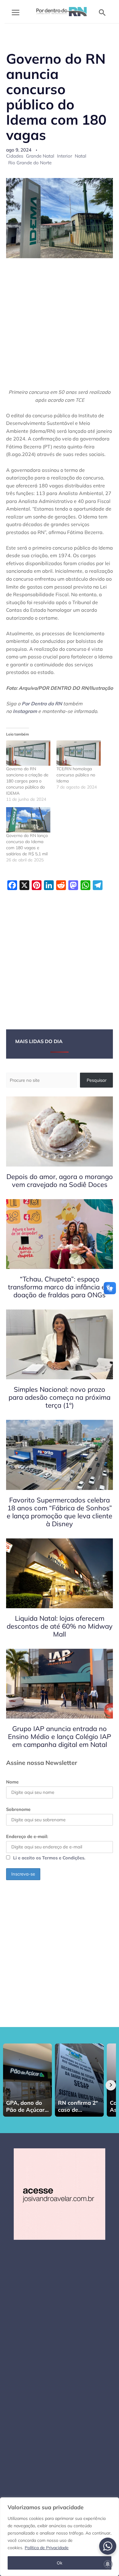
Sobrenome (18, 1809)
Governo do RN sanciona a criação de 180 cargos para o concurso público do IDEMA (27, 781)
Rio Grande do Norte (30, 163)
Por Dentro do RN (42, 704)
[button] (102, 12)
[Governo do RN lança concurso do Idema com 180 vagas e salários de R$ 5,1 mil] (28, 820)
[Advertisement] (60, 327)
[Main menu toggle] (16, 12)
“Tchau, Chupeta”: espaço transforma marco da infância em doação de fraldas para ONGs (60, 1287)
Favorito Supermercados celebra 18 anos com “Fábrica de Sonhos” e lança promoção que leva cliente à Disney (60, 1512)
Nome (12, 1782)
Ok (60, 2563)
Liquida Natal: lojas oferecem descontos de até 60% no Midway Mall (60, 1626)
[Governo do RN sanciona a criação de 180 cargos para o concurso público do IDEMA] (28, 753)
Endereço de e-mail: (27, 1836)
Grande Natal (40, 156)
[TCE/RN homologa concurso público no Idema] (79, 753)
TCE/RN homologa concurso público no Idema (76, 775)
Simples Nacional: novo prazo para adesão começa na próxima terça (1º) (60, 1397)
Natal (81, 156)
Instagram (25, 711)
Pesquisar (97, 1080)
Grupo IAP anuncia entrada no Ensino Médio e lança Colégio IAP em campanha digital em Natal (60, 1737)
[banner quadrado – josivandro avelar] (60, 2194)
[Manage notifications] (108, 2564)
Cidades (15, 156)
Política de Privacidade (47, 2548)
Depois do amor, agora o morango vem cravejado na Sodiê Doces (60, 1181)
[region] (60, 2537)
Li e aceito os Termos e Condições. (49, 1858)
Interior (65, 156)
